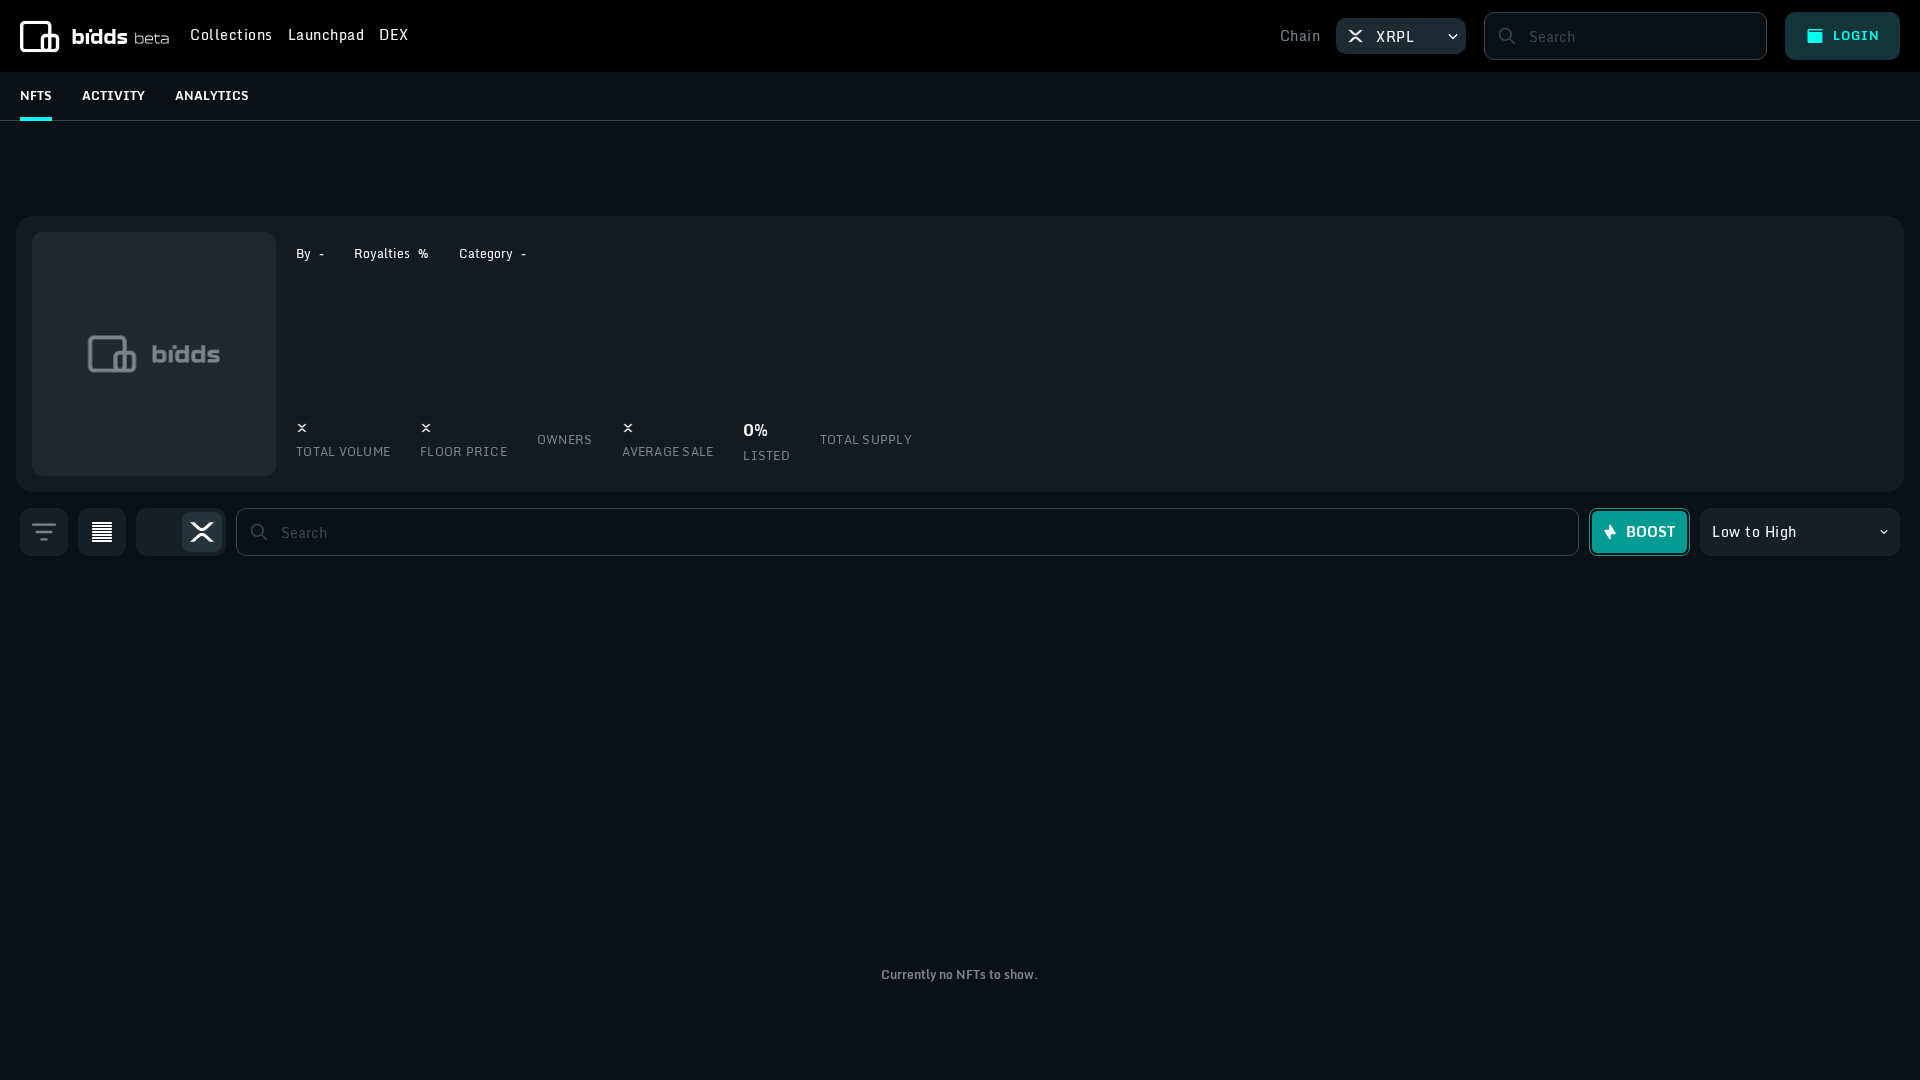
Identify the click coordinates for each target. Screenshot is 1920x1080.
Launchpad (326, 37)
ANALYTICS (212, 95)
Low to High (1754, 531)
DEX (394, 37)
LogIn (1856, 35)
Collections (231, 37)
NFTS (36, 95)
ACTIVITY (113, 95)
